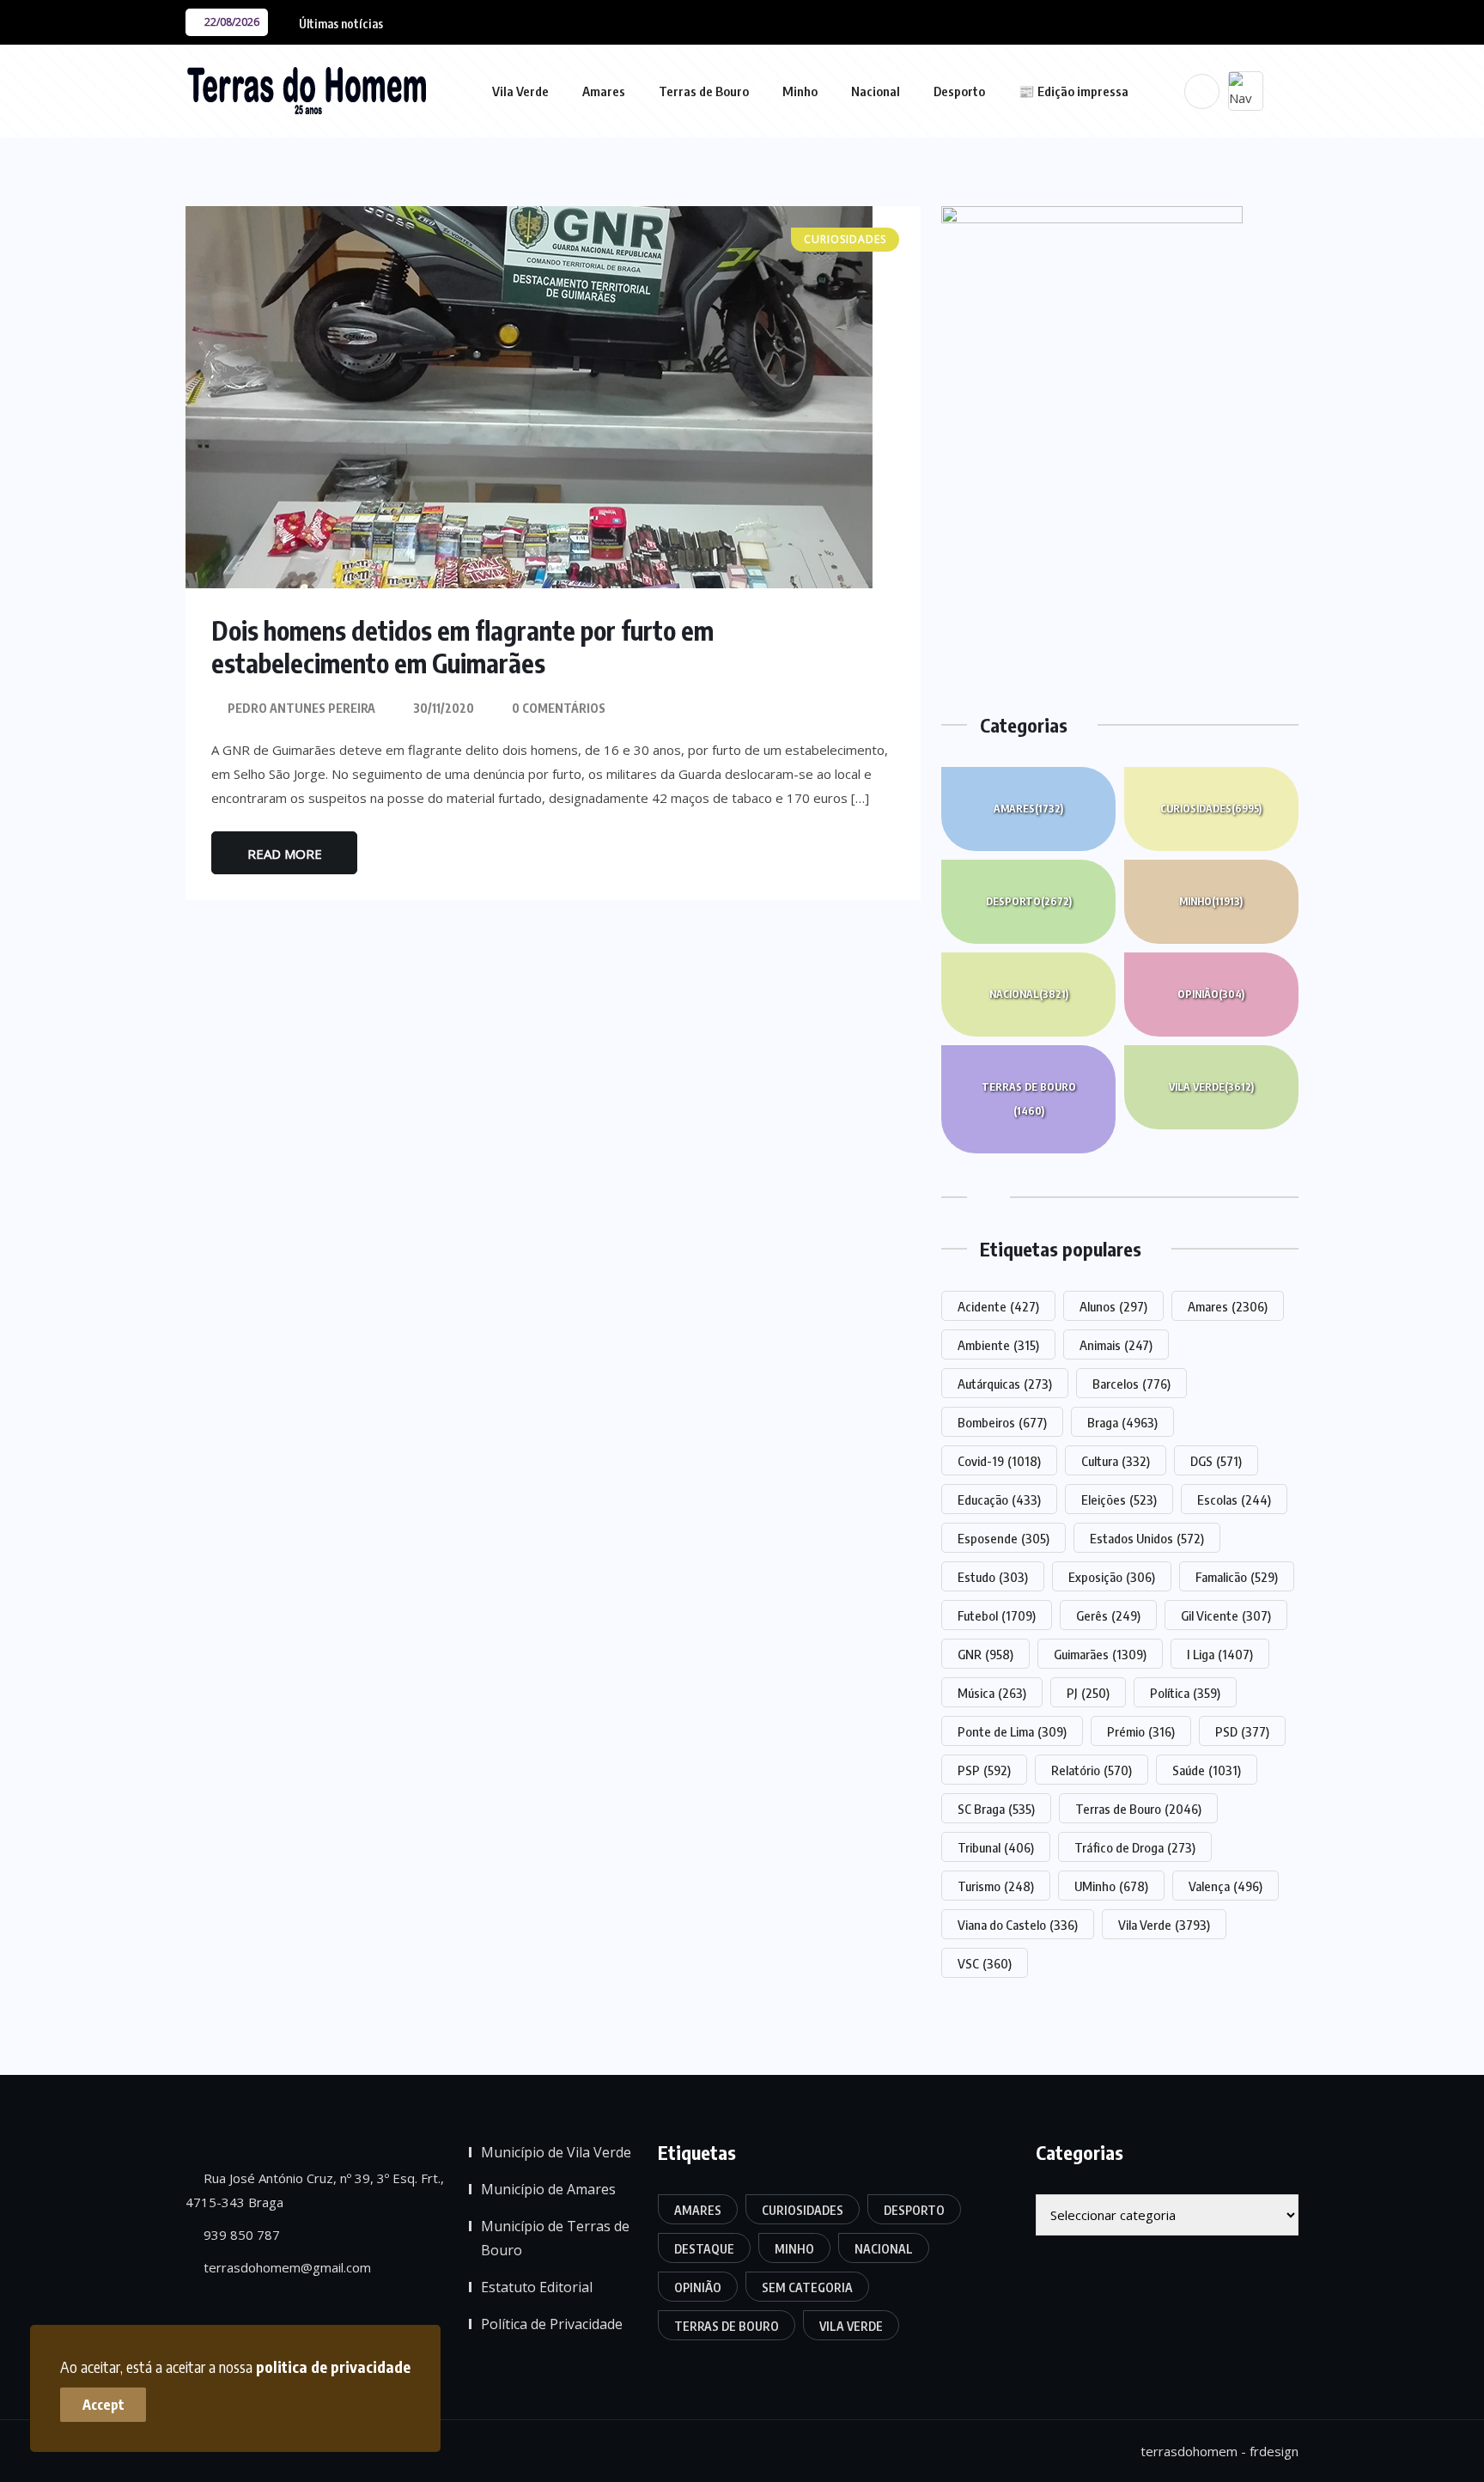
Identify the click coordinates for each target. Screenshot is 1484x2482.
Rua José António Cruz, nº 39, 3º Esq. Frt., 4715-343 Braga (315, 2190)
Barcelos (1131, 1384)
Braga (1122, 1422)
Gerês (1108, 1615)
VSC (985, 1963)
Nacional (876, 91)
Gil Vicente (1226, 1615)
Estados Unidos (1147, 1538)
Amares (604, 91)
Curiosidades (1211, 809)
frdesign (1274, 2451)
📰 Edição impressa (1073, 91)
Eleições (1119, 1500)
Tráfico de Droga (1135, 1847)
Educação (999, 1500)
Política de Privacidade (552, 2324)
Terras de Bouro (704, 91)
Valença (1226, 1886)
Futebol (997, 1615)
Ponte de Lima (1012, 1731)
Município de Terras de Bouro (555, 2238)
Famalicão (1237, 1577)
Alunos (1113, 1306)
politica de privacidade (333, 2366)
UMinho (1111, 1886)
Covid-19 (999, 1461)
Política (1185, 1693)
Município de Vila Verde (556, 2152)
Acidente (998, 1306)
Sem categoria (807, 2287)
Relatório (1092, 1770)
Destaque (704, 2249)
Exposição (1112, 1577)
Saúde (1207, 1770)
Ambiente (998, 1345)
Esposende (1004, 1538)
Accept (103, 2405)
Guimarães (1100, 1654)
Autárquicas (1005, 1384)
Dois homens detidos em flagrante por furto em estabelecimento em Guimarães (462, 647)
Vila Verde (520, 91)
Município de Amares (548, 2189)
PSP (984, 1770)
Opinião (1211, 994)
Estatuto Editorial (537, 2287)
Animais (1116, 1345)
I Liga (1220, 1654)
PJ (1088, 1693)
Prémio (1141, 1731)
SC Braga (996, 1809)
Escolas (1234, 1500)
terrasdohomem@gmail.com (286, 2267)
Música (992, 1693)
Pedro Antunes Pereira (301, 708)
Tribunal (996, 1847)
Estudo (993, 1577)
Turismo (996, 1886)
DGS (1216, 1461)
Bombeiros (1002, 1422)
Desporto (959, 91)
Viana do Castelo (1018, 1925)
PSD (1242, 1731)
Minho (800, 91)
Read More (285, 854)
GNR (985, 1654)
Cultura (1116, 1461)
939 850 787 (240, 2235)
